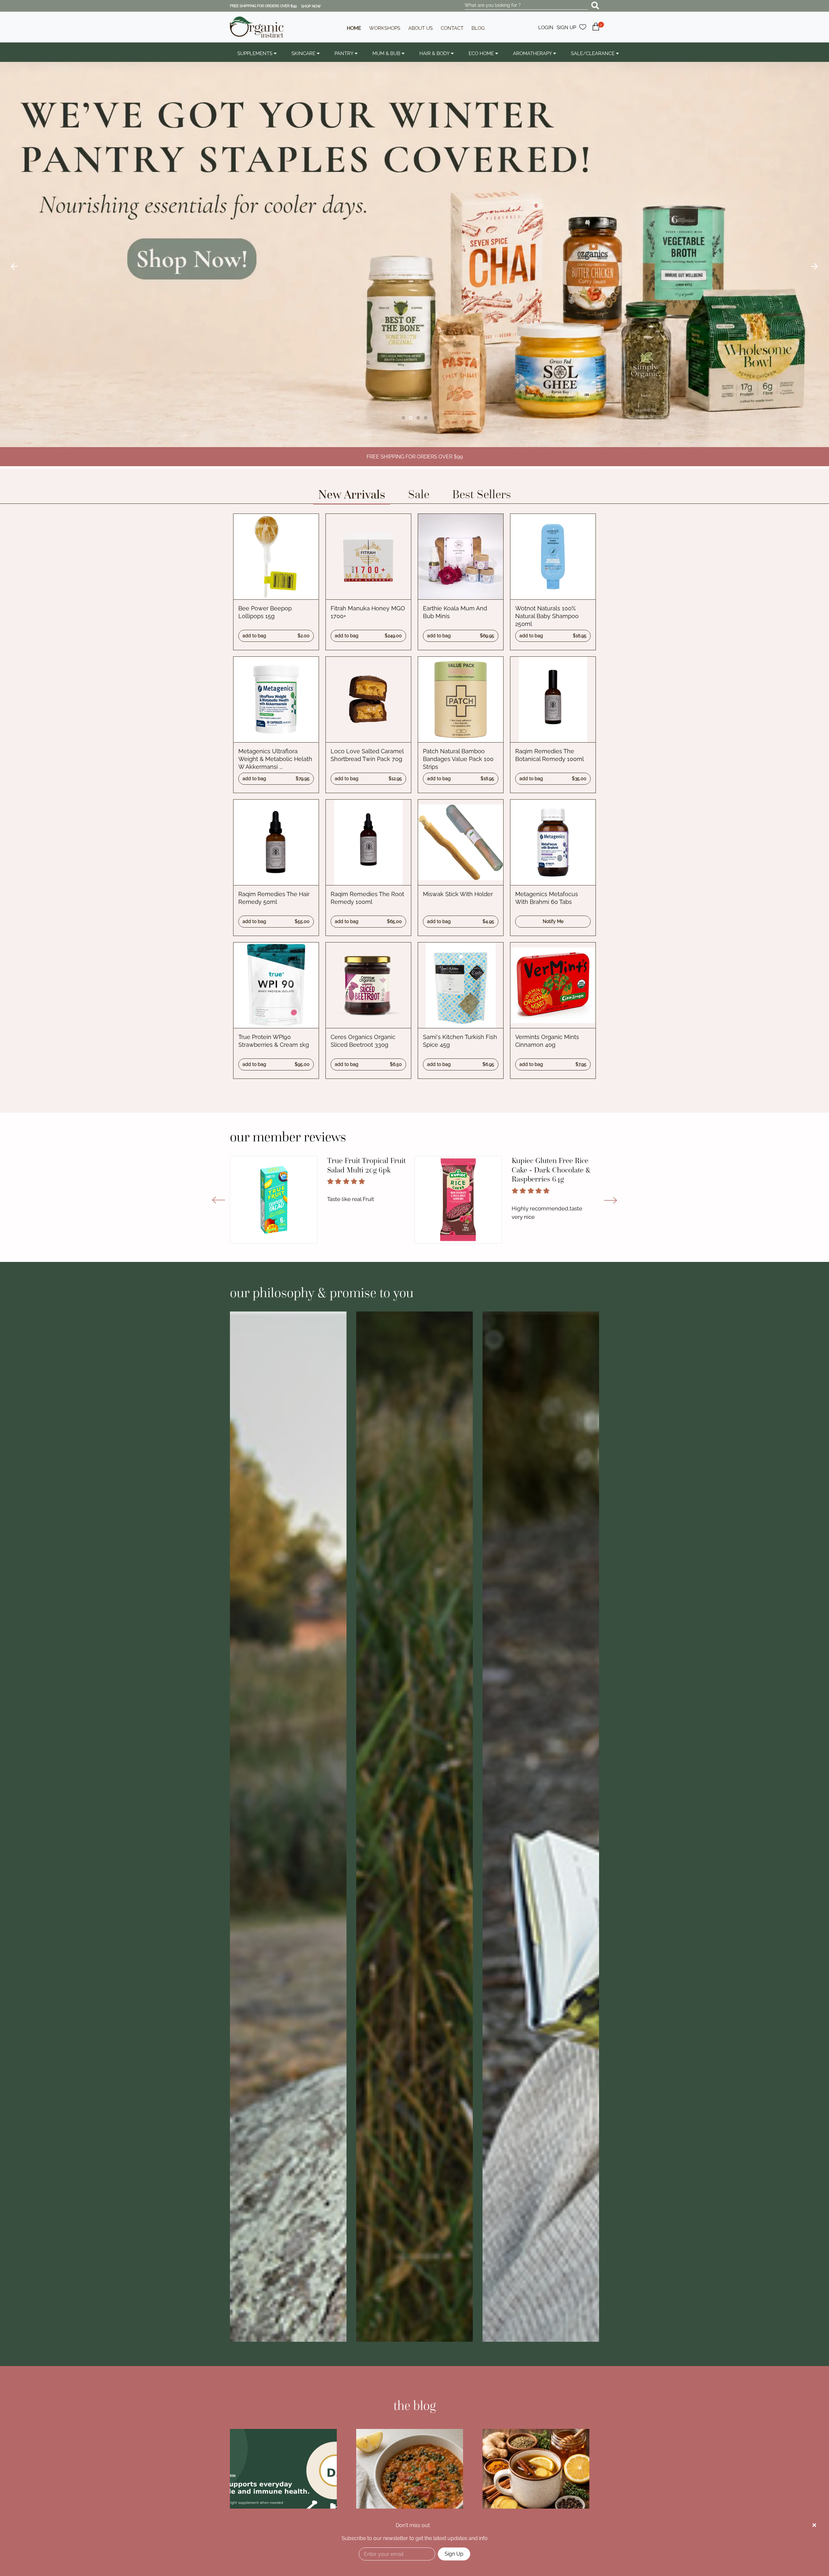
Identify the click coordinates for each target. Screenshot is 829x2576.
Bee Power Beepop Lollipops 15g (265, 612)
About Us (420, 28)
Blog (478, 28)
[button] (596, 30)
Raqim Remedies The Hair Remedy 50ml (274, 898)
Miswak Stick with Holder (458, 894)
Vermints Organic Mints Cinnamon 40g (547, 1041)
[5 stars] (362, 1181)
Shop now (311, 6)
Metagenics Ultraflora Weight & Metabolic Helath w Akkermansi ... (275, 759)
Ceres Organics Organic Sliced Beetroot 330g (363, 1041)
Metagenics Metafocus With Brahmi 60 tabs (547, 898)
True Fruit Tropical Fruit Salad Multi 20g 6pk (366, 1165)
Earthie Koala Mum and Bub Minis (455, 612)
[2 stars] (338, 1181)
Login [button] (546, 28)
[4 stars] (354, 1181)
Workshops (385, 28)
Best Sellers (482, 494)
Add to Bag (276, 636)
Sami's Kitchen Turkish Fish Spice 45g (460, 1041)
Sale (419, 494)
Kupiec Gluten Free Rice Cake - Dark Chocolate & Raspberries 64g (551, 1170)
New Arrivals (352, 494)
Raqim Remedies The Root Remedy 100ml (367, 898)
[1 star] (330, 1181)
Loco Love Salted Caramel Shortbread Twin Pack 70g (367, 755)
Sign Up (454, 2554)
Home (354, 28)
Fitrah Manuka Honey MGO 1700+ (368, 612)
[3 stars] (346, 1181)
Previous (15, 267)
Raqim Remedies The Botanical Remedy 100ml (550, 755)
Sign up (566, 28)
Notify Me (553, 921)
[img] (814, 2525)
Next (814, 267)
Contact (452, 28)
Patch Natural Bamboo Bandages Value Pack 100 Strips (458, 759)
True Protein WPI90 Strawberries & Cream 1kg (274, 1041)
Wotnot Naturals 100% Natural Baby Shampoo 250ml (547, 616)
